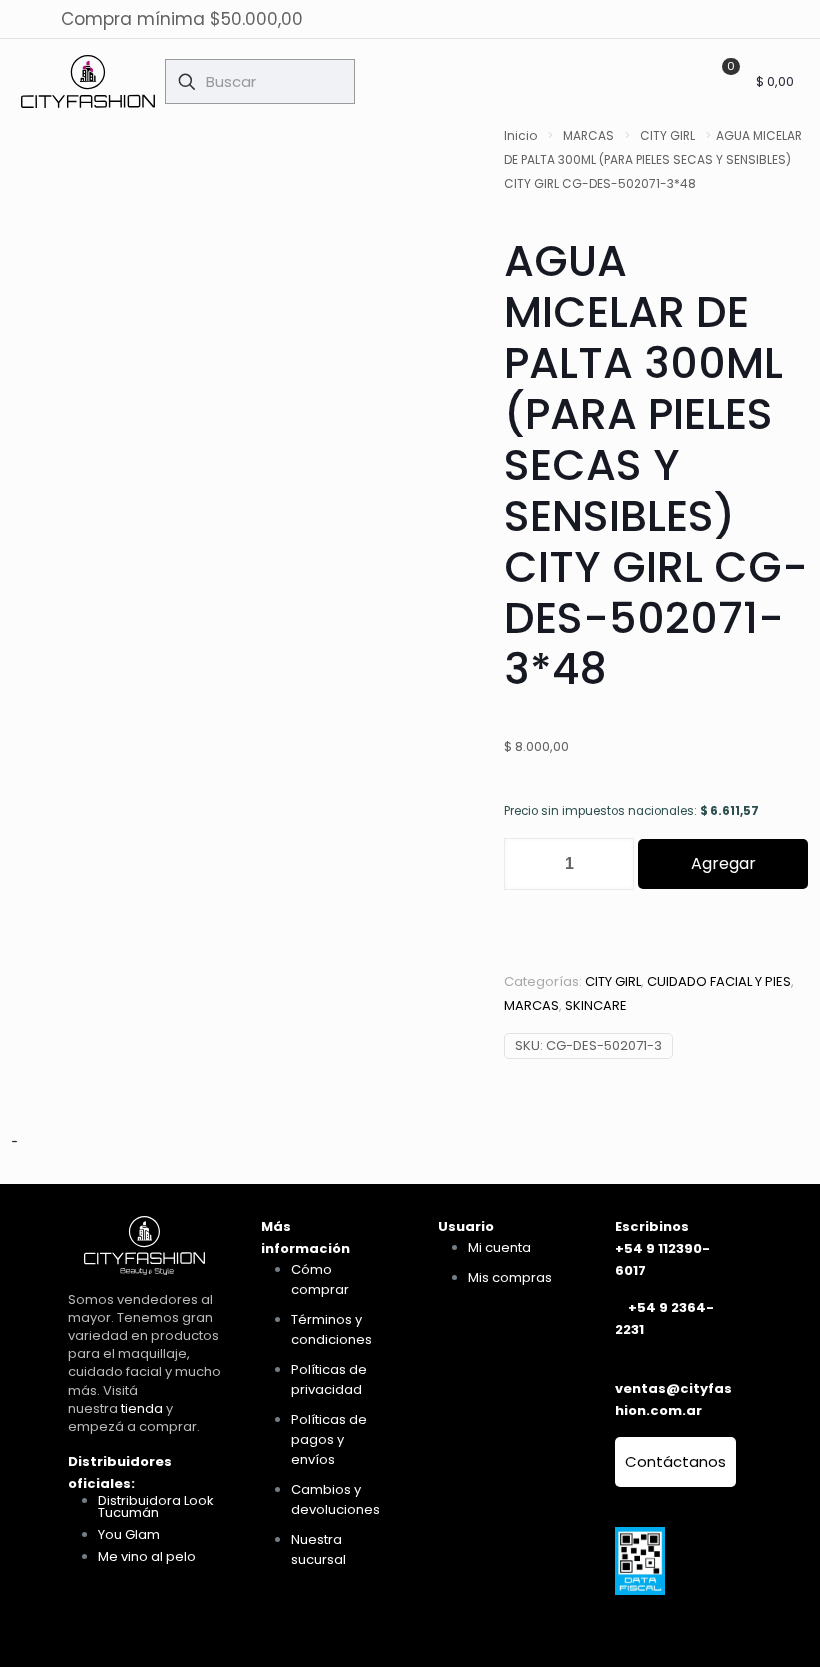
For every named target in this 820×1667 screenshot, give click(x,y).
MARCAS (588, 135)
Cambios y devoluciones (335, 1499)
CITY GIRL (667, 135)
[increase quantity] (611, 864)
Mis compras (510, 1277)
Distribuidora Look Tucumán (156, 1506)
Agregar (723, 863)
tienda (142, 1408)
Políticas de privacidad (329, 1379)
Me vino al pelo (147, 1556)
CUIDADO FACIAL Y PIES (719, 981)
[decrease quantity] (526, 864)
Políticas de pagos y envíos (329, 1439)
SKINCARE (596, 1005)
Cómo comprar (320, 1279)
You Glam (129, 1534)
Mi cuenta (499, 1247)
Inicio (520, 135)
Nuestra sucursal (318, 1549)
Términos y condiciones (331, 1329)
